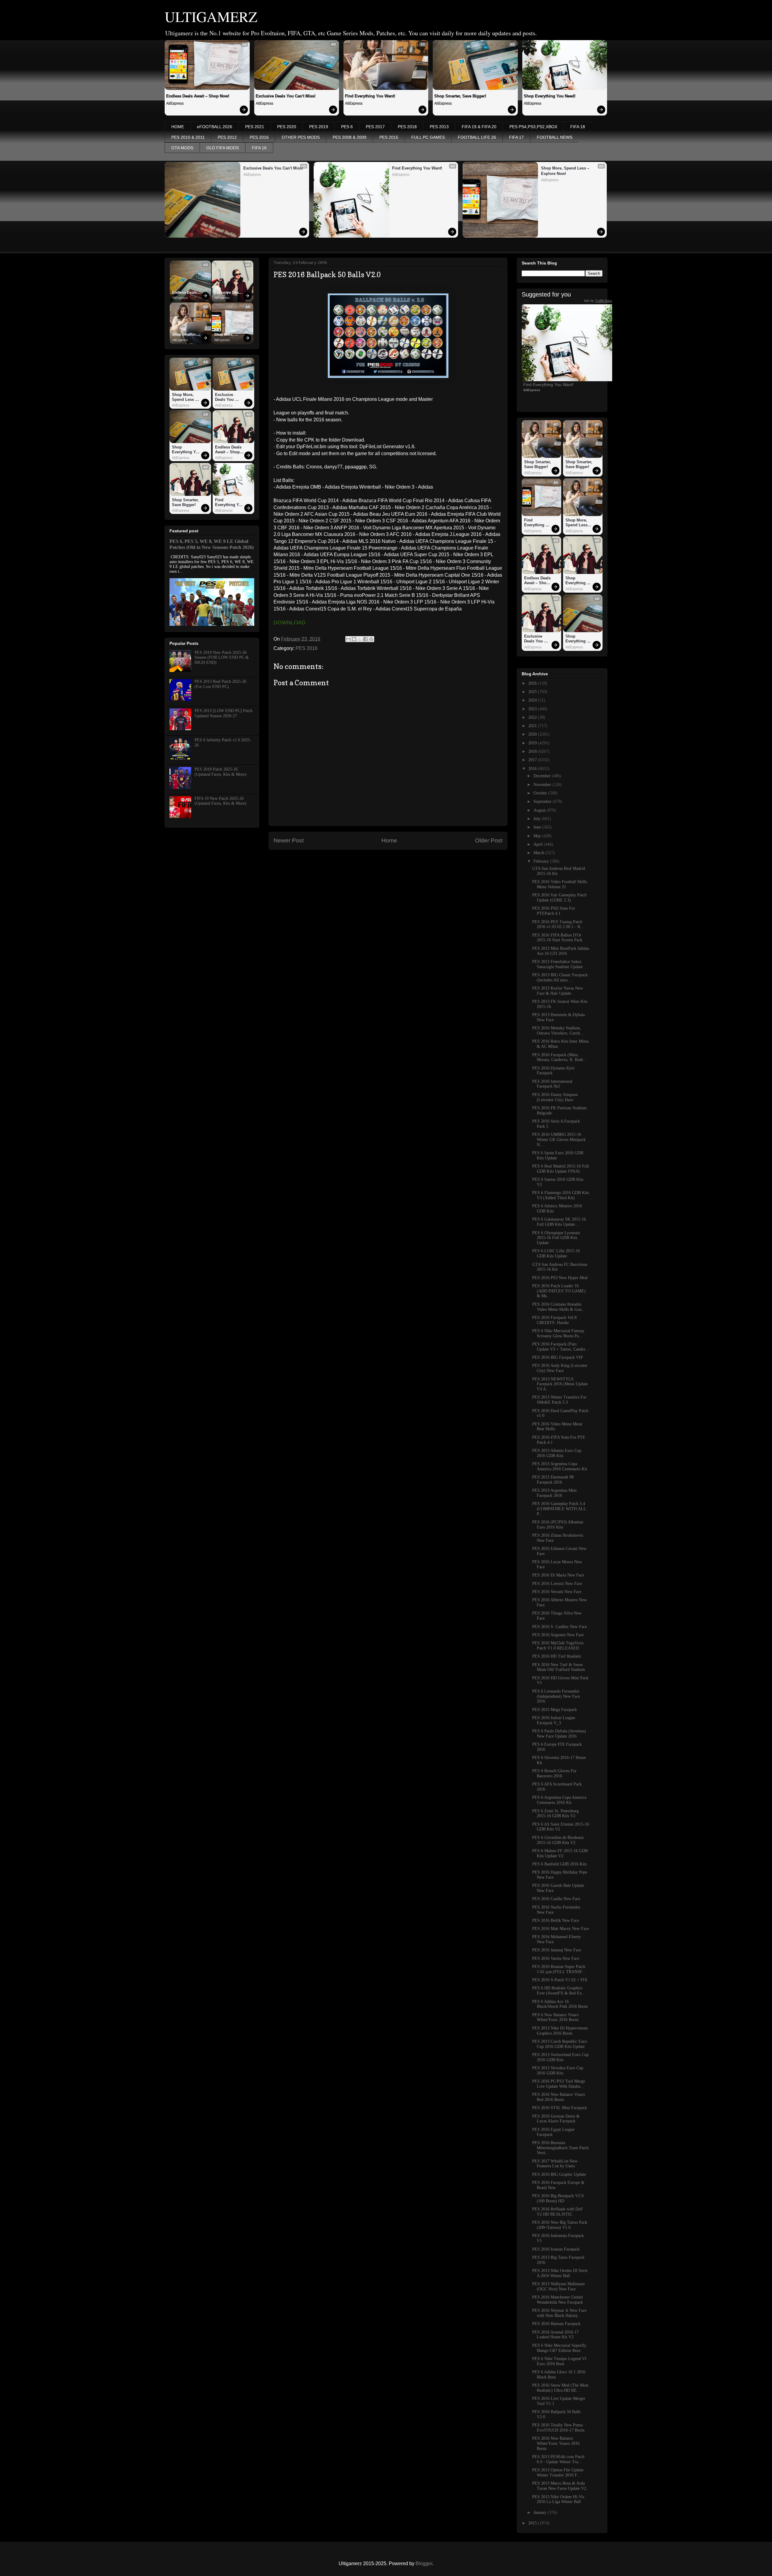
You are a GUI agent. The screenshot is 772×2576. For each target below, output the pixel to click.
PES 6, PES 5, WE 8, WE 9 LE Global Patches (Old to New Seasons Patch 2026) (212, 544)
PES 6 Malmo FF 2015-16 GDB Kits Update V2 (560, 1853)
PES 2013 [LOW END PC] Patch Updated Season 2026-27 (223, 713)
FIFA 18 (578, 127)
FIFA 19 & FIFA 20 (479, 127)
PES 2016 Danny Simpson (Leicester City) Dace (555, 1097)
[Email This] (348, 639)
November (543, 785)
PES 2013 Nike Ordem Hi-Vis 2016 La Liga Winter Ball (558, 2499)
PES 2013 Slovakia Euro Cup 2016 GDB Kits (558, 2071)
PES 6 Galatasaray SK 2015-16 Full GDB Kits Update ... (559, 1222)
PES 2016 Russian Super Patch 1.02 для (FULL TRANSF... (559, 1969)
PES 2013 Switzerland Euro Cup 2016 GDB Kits (560, 2057)
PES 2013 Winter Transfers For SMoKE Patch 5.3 (559, 1400)
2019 (533, 743)
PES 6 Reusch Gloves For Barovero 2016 (554, 1773)
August (540, 810)
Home (389, 840)
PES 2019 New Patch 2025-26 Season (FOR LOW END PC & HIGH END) (222, 658)
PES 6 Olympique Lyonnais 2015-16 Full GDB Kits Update (556, 1238)
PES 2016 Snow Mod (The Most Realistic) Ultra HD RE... (560, 2388)
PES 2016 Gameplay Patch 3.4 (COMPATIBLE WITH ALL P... (559, 1509)
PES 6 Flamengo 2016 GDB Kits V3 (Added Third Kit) (561, 1195)
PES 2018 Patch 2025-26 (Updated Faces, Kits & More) (220, 772)
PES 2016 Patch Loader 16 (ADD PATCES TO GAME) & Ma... (559, 1291)
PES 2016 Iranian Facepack (556, 2249)
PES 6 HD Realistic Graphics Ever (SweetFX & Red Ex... (559, 1991)
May (538, 836)
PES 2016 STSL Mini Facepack (560, 2108)
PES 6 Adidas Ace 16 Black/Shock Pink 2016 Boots (560, 2004)
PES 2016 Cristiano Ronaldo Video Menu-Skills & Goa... (559, 1307)
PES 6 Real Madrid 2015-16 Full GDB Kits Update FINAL (561, 1169)
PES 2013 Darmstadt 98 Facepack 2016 (553, 1480)
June (538, 827)
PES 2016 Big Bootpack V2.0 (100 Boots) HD (558, 2198)
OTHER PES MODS (301, 137)
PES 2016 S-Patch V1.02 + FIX (560, 1980)
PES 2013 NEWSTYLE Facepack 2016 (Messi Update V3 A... (560, 1384)
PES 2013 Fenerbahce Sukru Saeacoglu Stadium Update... (559, 964)
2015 (533, 2523)
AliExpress (175, 103)
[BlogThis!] (354, 639)
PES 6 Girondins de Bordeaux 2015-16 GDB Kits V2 (558, 1840)
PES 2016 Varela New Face (556, 1958)
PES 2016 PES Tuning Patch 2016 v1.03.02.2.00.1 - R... (558, 924)
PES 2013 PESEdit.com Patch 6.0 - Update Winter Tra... (558, 2459)
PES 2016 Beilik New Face (556, 1920)
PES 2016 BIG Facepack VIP (558, 1357)
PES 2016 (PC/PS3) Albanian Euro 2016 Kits (558, 1525)
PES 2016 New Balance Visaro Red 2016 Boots (559, 2097)
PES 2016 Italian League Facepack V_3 (554, 1720)
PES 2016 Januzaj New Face (557, 1950)
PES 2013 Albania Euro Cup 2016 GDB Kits (557, 1453)
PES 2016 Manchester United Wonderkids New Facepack (558, 2300)
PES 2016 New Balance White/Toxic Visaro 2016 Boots (556, 2443)
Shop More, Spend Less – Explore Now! (566, 171)
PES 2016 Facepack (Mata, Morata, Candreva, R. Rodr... (559, 1057)
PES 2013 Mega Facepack (555, 1710)
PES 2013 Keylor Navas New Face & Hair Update (558, 991)
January (541, 2513)
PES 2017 (375, 127)
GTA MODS (182, 148)
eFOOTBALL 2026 (215, 127)
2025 (533, 692)
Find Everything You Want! (370, 96)
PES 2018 (407, 127)
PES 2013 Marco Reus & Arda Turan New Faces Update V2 (559, 2486)
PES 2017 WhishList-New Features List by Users (555, 2164)
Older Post (489, 840)
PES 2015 (389, 137)
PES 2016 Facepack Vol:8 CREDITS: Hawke (554, 1320)
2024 (533, 700)
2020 (533, 734)
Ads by (598, 301)
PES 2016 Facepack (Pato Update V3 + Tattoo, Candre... (561, 1347)
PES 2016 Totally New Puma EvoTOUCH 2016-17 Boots (558, 2428)
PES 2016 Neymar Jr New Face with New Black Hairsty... (559, 2313)
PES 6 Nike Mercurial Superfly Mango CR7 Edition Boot (559, 2348)
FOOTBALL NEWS (555, 137)
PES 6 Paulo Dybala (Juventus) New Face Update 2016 (559, 1734)
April (539, 844)
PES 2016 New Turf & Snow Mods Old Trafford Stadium (559, 1667)
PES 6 (347, 127)
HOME (178, 127)
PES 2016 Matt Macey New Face (561, 1929)
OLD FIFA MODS (223, 148)
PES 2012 (227, 137)
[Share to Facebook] (365, 639)
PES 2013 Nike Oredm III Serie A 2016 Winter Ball (560, 2273)
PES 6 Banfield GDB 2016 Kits (559, 1864)
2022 (533, 717)
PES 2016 (259, 137)
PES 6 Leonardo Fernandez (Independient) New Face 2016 (556, 1696)
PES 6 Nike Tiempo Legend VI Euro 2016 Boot (559, 2361)
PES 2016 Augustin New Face (558, 1635)
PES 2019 (319, 127)
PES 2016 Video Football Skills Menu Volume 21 (560, 884)
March (539, 853)
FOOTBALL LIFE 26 (477, 137)
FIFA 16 (259, 148)
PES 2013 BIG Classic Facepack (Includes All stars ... (560, 977)
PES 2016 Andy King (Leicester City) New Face (560, 1368)
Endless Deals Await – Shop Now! (198, 96)
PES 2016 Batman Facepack (556, 2324)
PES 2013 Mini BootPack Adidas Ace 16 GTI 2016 (561, 951)
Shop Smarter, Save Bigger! (460, 96)
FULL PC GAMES (428, 137)
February (542, 861)
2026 (533, 683)
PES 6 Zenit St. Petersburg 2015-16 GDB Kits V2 (555, 1814)
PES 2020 (287, 127)
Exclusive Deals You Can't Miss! (286, 96)
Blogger (424, 2563)
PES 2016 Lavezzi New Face (557, 1584)
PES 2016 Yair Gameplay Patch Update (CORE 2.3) (559, 898)
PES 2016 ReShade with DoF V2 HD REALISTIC (558, 2212)
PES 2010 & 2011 (188, 137)
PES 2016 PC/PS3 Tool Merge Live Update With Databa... (559, 2084)
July (538, 819)
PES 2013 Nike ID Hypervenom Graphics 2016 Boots (560, 2031)
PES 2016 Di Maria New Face (558, 1575)
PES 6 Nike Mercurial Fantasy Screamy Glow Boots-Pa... (558, 1333)
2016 (533, 769)
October (541, 793)
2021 (533, 726)
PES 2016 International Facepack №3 (552, 1084)
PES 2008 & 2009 (350, 137)
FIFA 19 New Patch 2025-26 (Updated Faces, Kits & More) (220, 801)
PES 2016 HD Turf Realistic (557, 1656)
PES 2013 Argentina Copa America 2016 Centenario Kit (560, 1466)
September (543, 802)
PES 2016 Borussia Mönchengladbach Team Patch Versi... (560, 2148)
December (543, 776)
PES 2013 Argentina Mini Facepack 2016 (554, 1493)
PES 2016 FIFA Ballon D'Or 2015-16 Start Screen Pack (557, 938)
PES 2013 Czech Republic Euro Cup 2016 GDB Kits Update (560, 2044)
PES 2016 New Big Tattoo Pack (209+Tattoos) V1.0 (560, 2225)
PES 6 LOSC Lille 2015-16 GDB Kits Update (556, 1253)
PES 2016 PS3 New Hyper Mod (560, 1278)
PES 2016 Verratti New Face (557, 1592)
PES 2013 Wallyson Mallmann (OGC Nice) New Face (558, 2286)
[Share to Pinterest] (371, 639)
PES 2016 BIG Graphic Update (559, 2174)
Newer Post (289, 840)
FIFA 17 (516, 137)
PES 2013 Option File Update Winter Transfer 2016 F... (558, 2473)
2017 (533, 760)
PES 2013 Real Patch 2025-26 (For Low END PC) (220, 684)
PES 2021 (255, 127)
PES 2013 (439, 127)
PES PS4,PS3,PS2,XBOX (533, 127)
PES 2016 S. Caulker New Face (560, 1627)
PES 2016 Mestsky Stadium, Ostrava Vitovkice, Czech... (558, 1031)
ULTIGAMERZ (211, 16)
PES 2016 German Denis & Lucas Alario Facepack (556, 2119)
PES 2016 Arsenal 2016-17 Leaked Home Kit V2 (555, 2335)
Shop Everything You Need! (550, 96)
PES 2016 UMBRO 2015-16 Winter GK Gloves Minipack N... (559, 1140)
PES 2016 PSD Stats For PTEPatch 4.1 (554, 911)
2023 (533, 709)
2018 (533, 751)
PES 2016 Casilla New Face (556, 1899)
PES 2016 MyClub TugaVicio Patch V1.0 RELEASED (558, 1646)
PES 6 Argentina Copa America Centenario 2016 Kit (559, 1800)
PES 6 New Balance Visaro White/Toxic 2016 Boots (555, 2017)
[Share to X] (360, 639)
